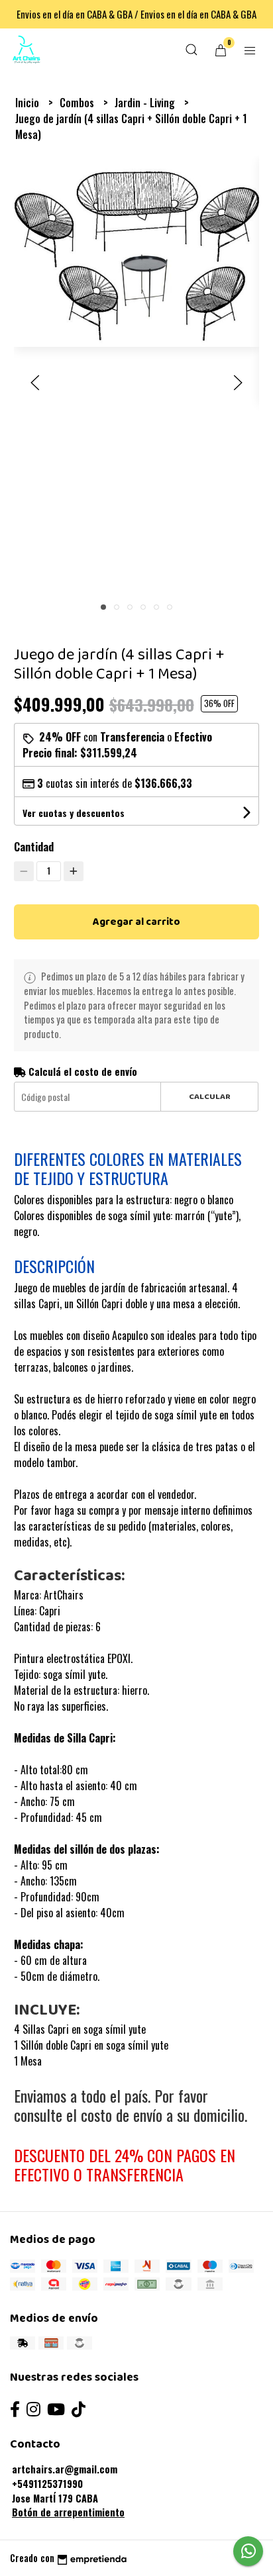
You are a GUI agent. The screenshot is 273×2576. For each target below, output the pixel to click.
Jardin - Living (146, 103)
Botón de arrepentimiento (68, 2512)
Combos (78, 103)
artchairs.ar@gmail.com (65, 2469)
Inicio (28, 103)
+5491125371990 (47, 2484)
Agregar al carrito (136, 922)
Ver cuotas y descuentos (74, 813)
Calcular (210, 1097)
